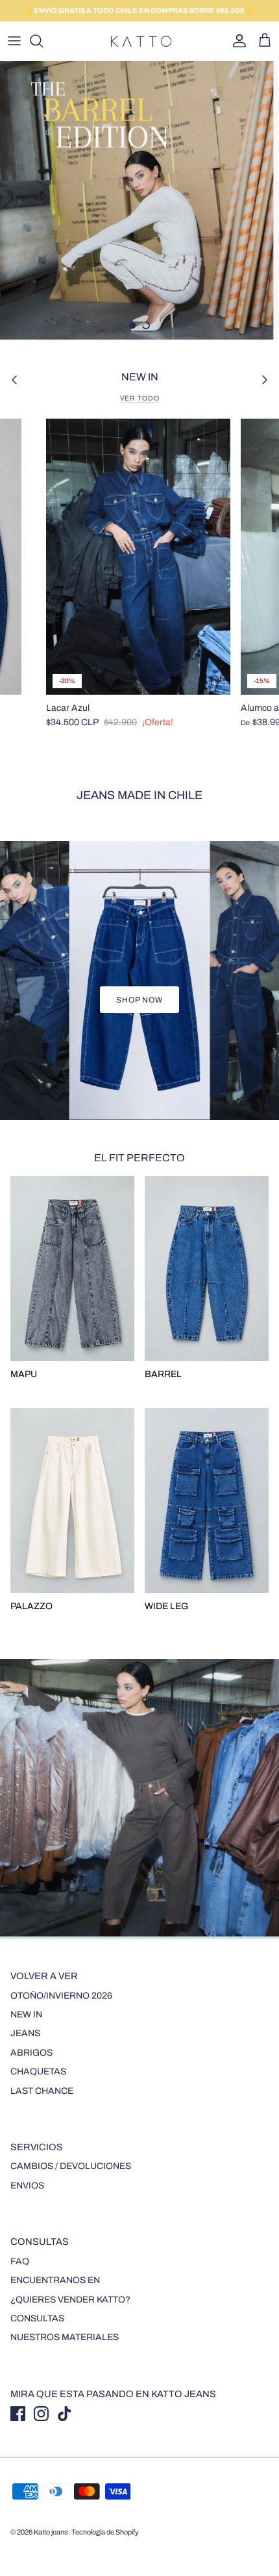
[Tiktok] (65, 2414)
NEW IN (26, 2014)
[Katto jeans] (140, 41)
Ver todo (140, 398)
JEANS (25, 2033)
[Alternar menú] (14, 41)
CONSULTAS (37, 2318)
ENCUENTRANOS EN (55, 2280)
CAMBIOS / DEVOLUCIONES (71, 2166)
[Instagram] (41, 2414)
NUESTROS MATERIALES (65, 2337)
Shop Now (140, 1000)
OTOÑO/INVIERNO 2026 (61, 1996)
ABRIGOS (31, 2053)
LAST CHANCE (42, 2091)
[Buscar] (43, 41)
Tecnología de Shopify (105, 2532)
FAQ (20, 2261)
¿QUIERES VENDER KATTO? (70, 2300)
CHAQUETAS (38, 2071)
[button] (132, 325)
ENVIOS (27, 2186)
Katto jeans (51, 2532)
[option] (139, 200)
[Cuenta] (236, 41)
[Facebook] (18, 2414)
